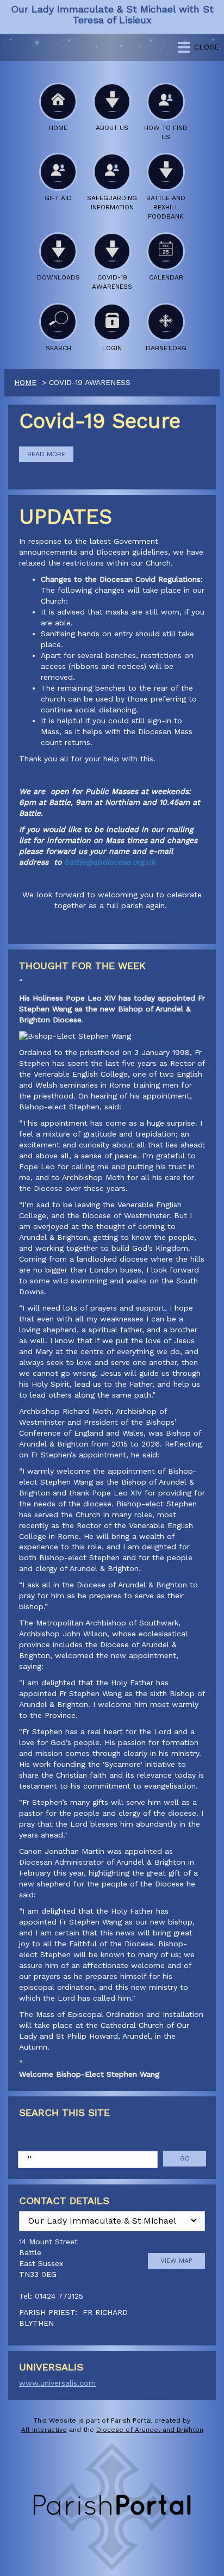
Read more (46, 454)
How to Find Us (166, 132)
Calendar (166, 277)
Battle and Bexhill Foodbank (166, 207)
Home (58, 128)
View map (176, 2261)
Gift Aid (58, 198)
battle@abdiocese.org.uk (110, 862)
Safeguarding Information (112, 203)
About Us (112, 128)
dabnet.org (166, 348)
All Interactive (44, 2430)
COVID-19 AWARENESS (112, 282)
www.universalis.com (57, 2383)
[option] (112, 2286)
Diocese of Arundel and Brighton (150, 2430)
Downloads (58, 277)
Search (58, 348)
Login (112, 348)
